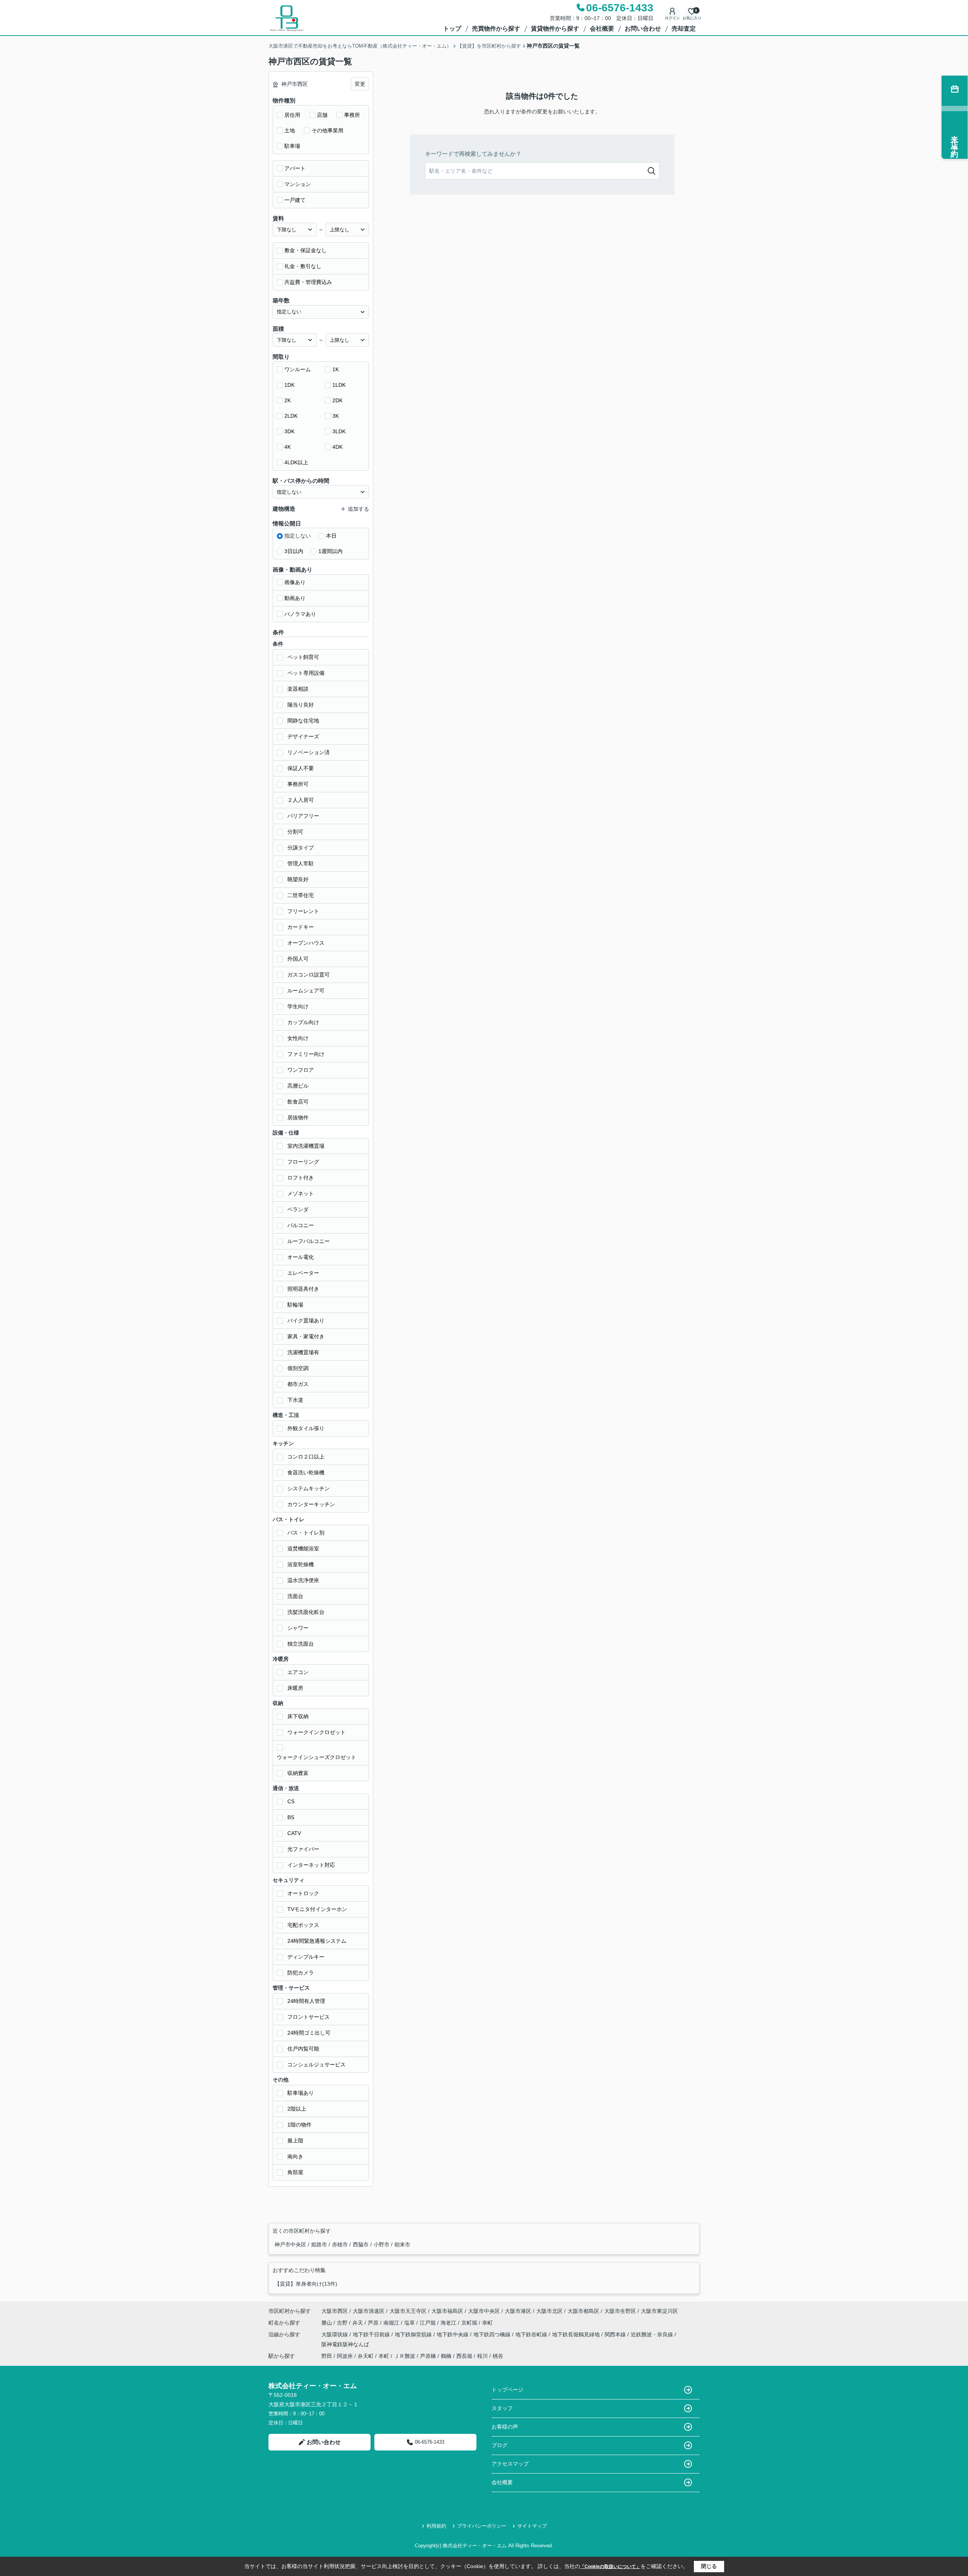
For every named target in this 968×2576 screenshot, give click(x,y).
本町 (384, 2356)
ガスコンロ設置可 (309, 975)
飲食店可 (298, 1102)
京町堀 (470, 2323)
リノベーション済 (309, 752)
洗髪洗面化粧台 (306, 1612)
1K (336, 369)
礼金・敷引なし (303, 266)
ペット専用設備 (306, 673)
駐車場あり (301, 2093)
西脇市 (361, 2244)
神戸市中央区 (291, 2244)
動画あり (295, 598)
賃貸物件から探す (555, 29)
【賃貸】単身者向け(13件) (306, 2284)
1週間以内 (330, 551)
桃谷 (498, 2356)
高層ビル (298, 1086)
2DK (337, 400)
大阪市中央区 (484, 2311)
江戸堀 (428, 2323)
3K (336, 416)
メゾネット (301, 1193)
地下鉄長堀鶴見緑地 (577, 2334)
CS (291, 1801)
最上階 (295, 2140)
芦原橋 (428, 2356)
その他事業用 (327, 130)
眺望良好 (298, 879)
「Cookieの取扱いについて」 (610, 2567)
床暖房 (295, 1688)
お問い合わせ (643, 29)
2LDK (291, 416)
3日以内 (294, 551)
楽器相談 (298, 689)
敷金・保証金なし (306, 250)
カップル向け (303, 1022)
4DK (337, 447)
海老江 (449, 2323)
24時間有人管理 (306, 2001)
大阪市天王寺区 (408, 2311)
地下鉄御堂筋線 (414, 2334)
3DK (289, 431)
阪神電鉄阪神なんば (345, 2344)
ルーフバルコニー (309, 1241)
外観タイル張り (306, 1428)
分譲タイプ (301, 848)
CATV (294, 1833)
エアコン (298, 1672)
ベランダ (298, 1209)
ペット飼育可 (303, 657)
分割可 (295, 832)
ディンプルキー (306, 1957)
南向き (295, 2156)
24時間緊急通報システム (317, 1941)
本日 (331, 536)
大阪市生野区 (620, 2311)
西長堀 (464, 2356)
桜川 (482, 2356)
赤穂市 (341, 2244)
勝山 (327, 2323)
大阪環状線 (335, 2334)
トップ (452, 29)
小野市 (382, 2244)
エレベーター (303, 1273)
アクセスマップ (510, 2464)
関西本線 (616, 2334)
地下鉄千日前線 (372, 2334)
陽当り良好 (301, 705)
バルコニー (301, 1225)
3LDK (339, 431)
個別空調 (298, 1368)
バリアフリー (303, 816)
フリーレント (303, 911)
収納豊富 (298, 1773)
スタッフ (502, 2408)
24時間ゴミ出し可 (309, 2033)
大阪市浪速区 (369, 2311)
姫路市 (320, 2244)
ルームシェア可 (306, 990)
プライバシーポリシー (482, 2526)
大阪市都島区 (583, 2311)
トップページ (507, 2390)
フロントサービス (309, 2017)
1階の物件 (299, 2125)
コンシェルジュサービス (316, 2065)
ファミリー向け (306, 1054)
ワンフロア (301, 1070)
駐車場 (292, 146)
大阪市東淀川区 (659, 2311)
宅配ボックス (303, 1925)
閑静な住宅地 (303, 721)
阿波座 (345, 2356)
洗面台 (295, 1596)
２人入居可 (301, 800)
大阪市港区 (518, 2311)
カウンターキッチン (311, 1504)
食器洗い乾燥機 (306, 1472)
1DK (289, 385)
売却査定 (684, 29)
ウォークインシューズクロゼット (316, 1757)
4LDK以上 (296, 462)
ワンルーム (298, 369)
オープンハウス (306, 943)
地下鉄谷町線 (532, 2334)
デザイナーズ (303, 736)
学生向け (298, 1006)
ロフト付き (301, 1178)
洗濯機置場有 (303, 1352)
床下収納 (298, 1716)
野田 (327, 2356)
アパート (295, 168)
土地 (290, 130)
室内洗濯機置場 (306, 1146)
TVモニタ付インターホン (317, 1909)
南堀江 (392, 2323)
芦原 (374, 2323)
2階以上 (297, 2109)
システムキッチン (309, 1488)
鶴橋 (446, 2356)
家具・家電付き (306, 1336)
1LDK (339, 385)
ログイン (672, 18)
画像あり (295, 582)
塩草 (410, 2323)
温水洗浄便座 (303, 1580)
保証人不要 (301, 768)
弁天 (358, 2323)
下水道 (295, 1400)
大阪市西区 (335, 2311)
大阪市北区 (549, 2311)
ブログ (500, 2445)
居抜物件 (298, 1118)
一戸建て (295, 200)
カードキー (301, 927)
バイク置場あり (306, 1321)
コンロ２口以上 (306, 1457)
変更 (360, 84)
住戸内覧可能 (303, 2049)
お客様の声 (505, 2427)
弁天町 (366, 2356)
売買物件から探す (496, 29)
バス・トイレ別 (306, 1533)
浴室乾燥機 (301, 1564)
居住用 (292, 115)
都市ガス (298, 1384)
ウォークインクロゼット (316, 1732)
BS (291, 1817)
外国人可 (298, 959)
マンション (298, 184)
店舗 (322, 115)
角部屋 (295, 2172)
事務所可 (298, 784)
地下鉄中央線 (453, 2334)
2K (288, 400)
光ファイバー (303, 1849)
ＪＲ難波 (405, 2356)
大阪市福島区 (447, 2311)
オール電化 (301, 1257)
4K (288, 447)
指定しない (298, 536)
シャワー (298, 1628)
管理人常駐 (301, 863)
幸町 (487, 2323)
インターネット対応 (311, 1865)
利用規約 (436, 2526)
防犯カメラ (301, 1973)
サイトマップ (532, 2526)
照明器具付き (303, 1289)
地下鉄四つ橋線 (493, 2334)
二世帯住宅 (301, 895)
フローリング (303, 1162)
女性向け (298, 1038)
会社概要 (602, 29)
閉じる (709, 2566)
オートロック (303, 1893)
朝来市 (402, 2244)
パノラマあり (300, 614)
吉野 (343, 2323)
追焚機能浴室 (303, 1548)
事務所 (352, 115)
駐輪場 (295, 1305)
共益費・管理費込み (308, 282)
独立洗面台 (301, 1644)
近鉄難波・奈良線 (653, 2334)
